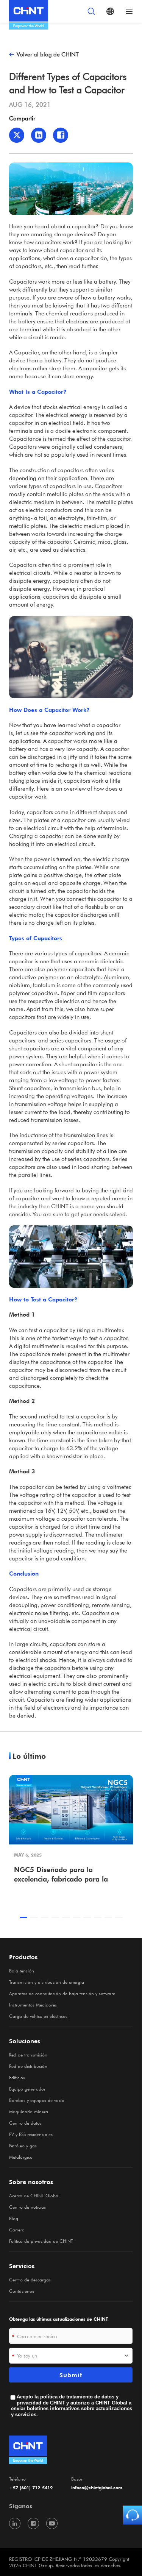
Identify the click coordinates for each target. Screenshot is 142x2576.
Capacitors (23, 281)
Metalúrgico (21, 2157)
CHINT (60, 1206)
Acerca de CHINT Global (34, 2195)
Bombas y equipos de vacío (37, 2100)
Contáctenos (22, 2291)
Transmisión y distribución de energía (47, 1982)
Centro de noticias (27, 2207)
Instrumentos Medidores (33, 2005)
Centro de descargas (30, 2280)
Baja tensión (22, 1971)
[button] (23, 1917)
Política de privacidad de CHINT (41, 2241)
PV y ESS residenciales (31, 2134)
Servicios (22, 2266)
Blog (14, 2218)
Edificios (17, 2077)
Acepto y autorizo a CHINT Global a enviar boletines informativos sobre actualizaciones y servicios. (72, 2406)
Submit (71, 2375)
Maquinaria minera (29, 2111)
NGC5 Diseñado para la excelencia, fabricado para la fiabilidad (61, 1875)
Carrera (17, 2230)
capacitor (60, 741)
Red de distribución (28, 2066)
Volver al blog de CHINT (48, 54)
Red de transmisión (28, 2055)
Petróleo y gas (23, 2145)
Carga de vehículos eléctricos (38, 2016)
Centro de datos (25, 2123)
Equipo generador (27, 2089)
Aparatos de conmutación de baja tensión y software (62, 1993)
